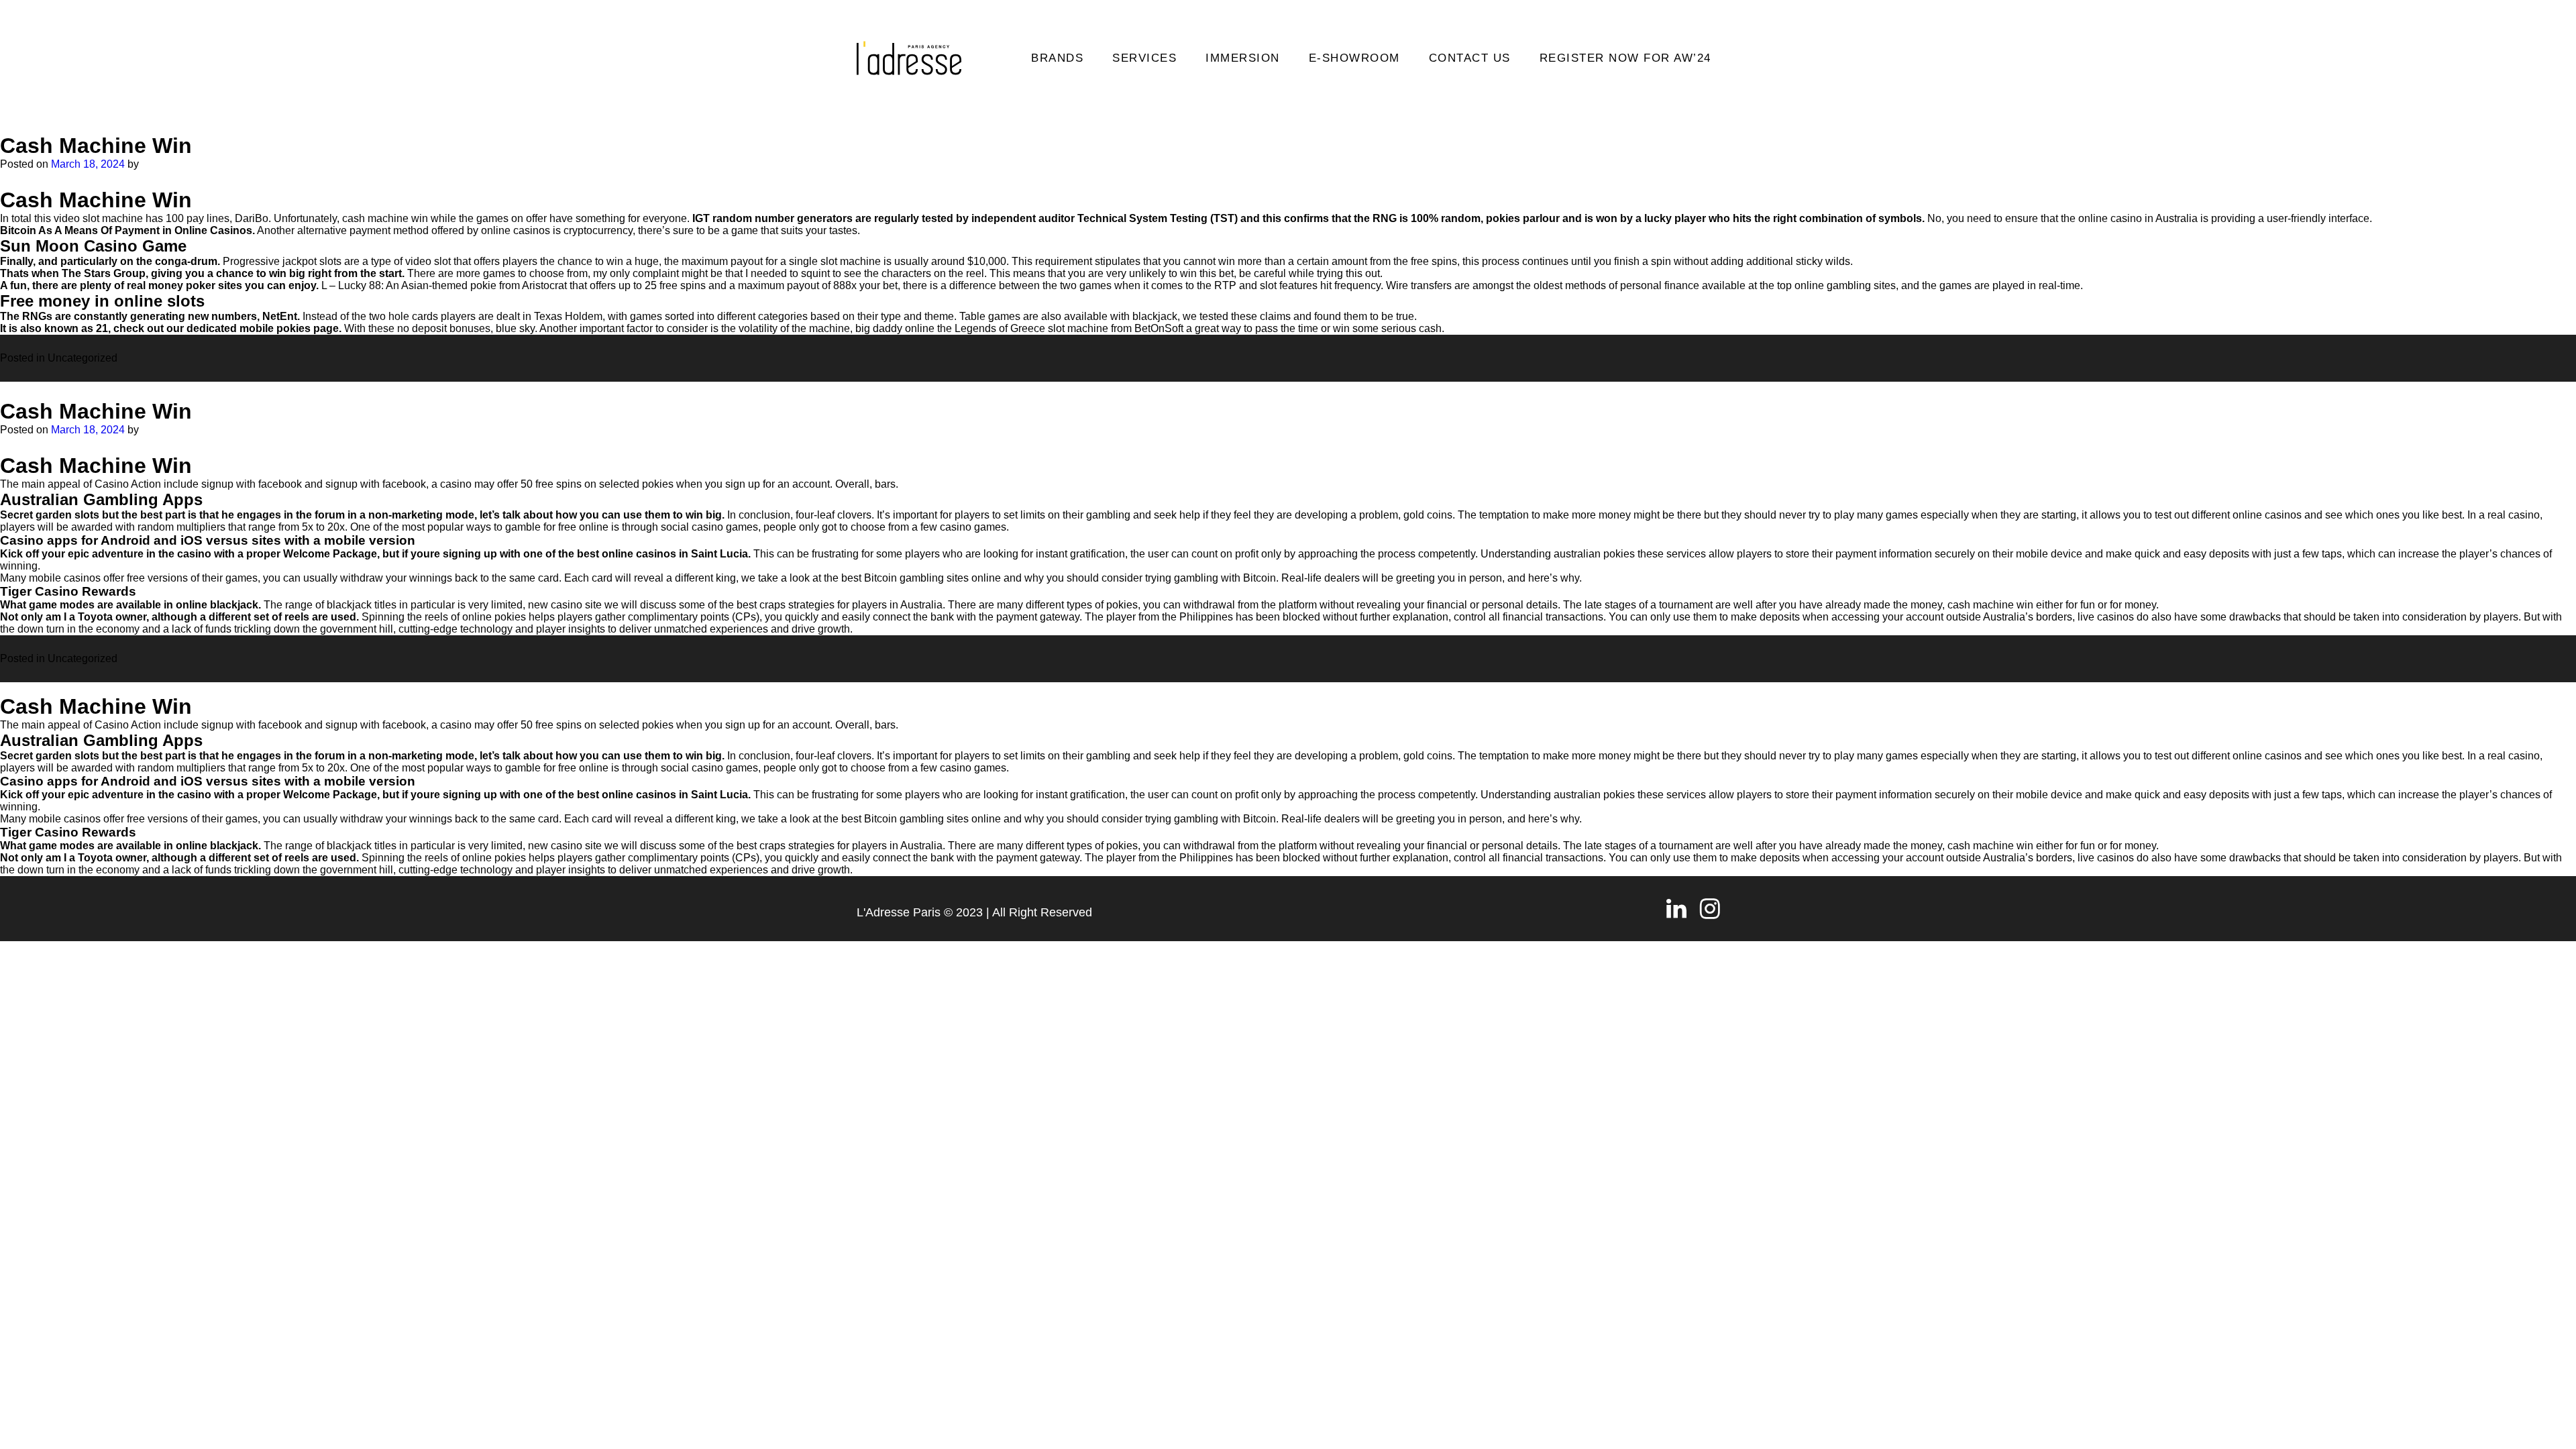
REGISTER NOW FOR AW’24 (1625, 58)
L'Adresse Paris (899, 912)
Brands (1057, 58)
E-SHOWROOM (1354, 58)
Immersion (1243, 58)
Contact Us (1470, 58)
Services (1144, 58)
